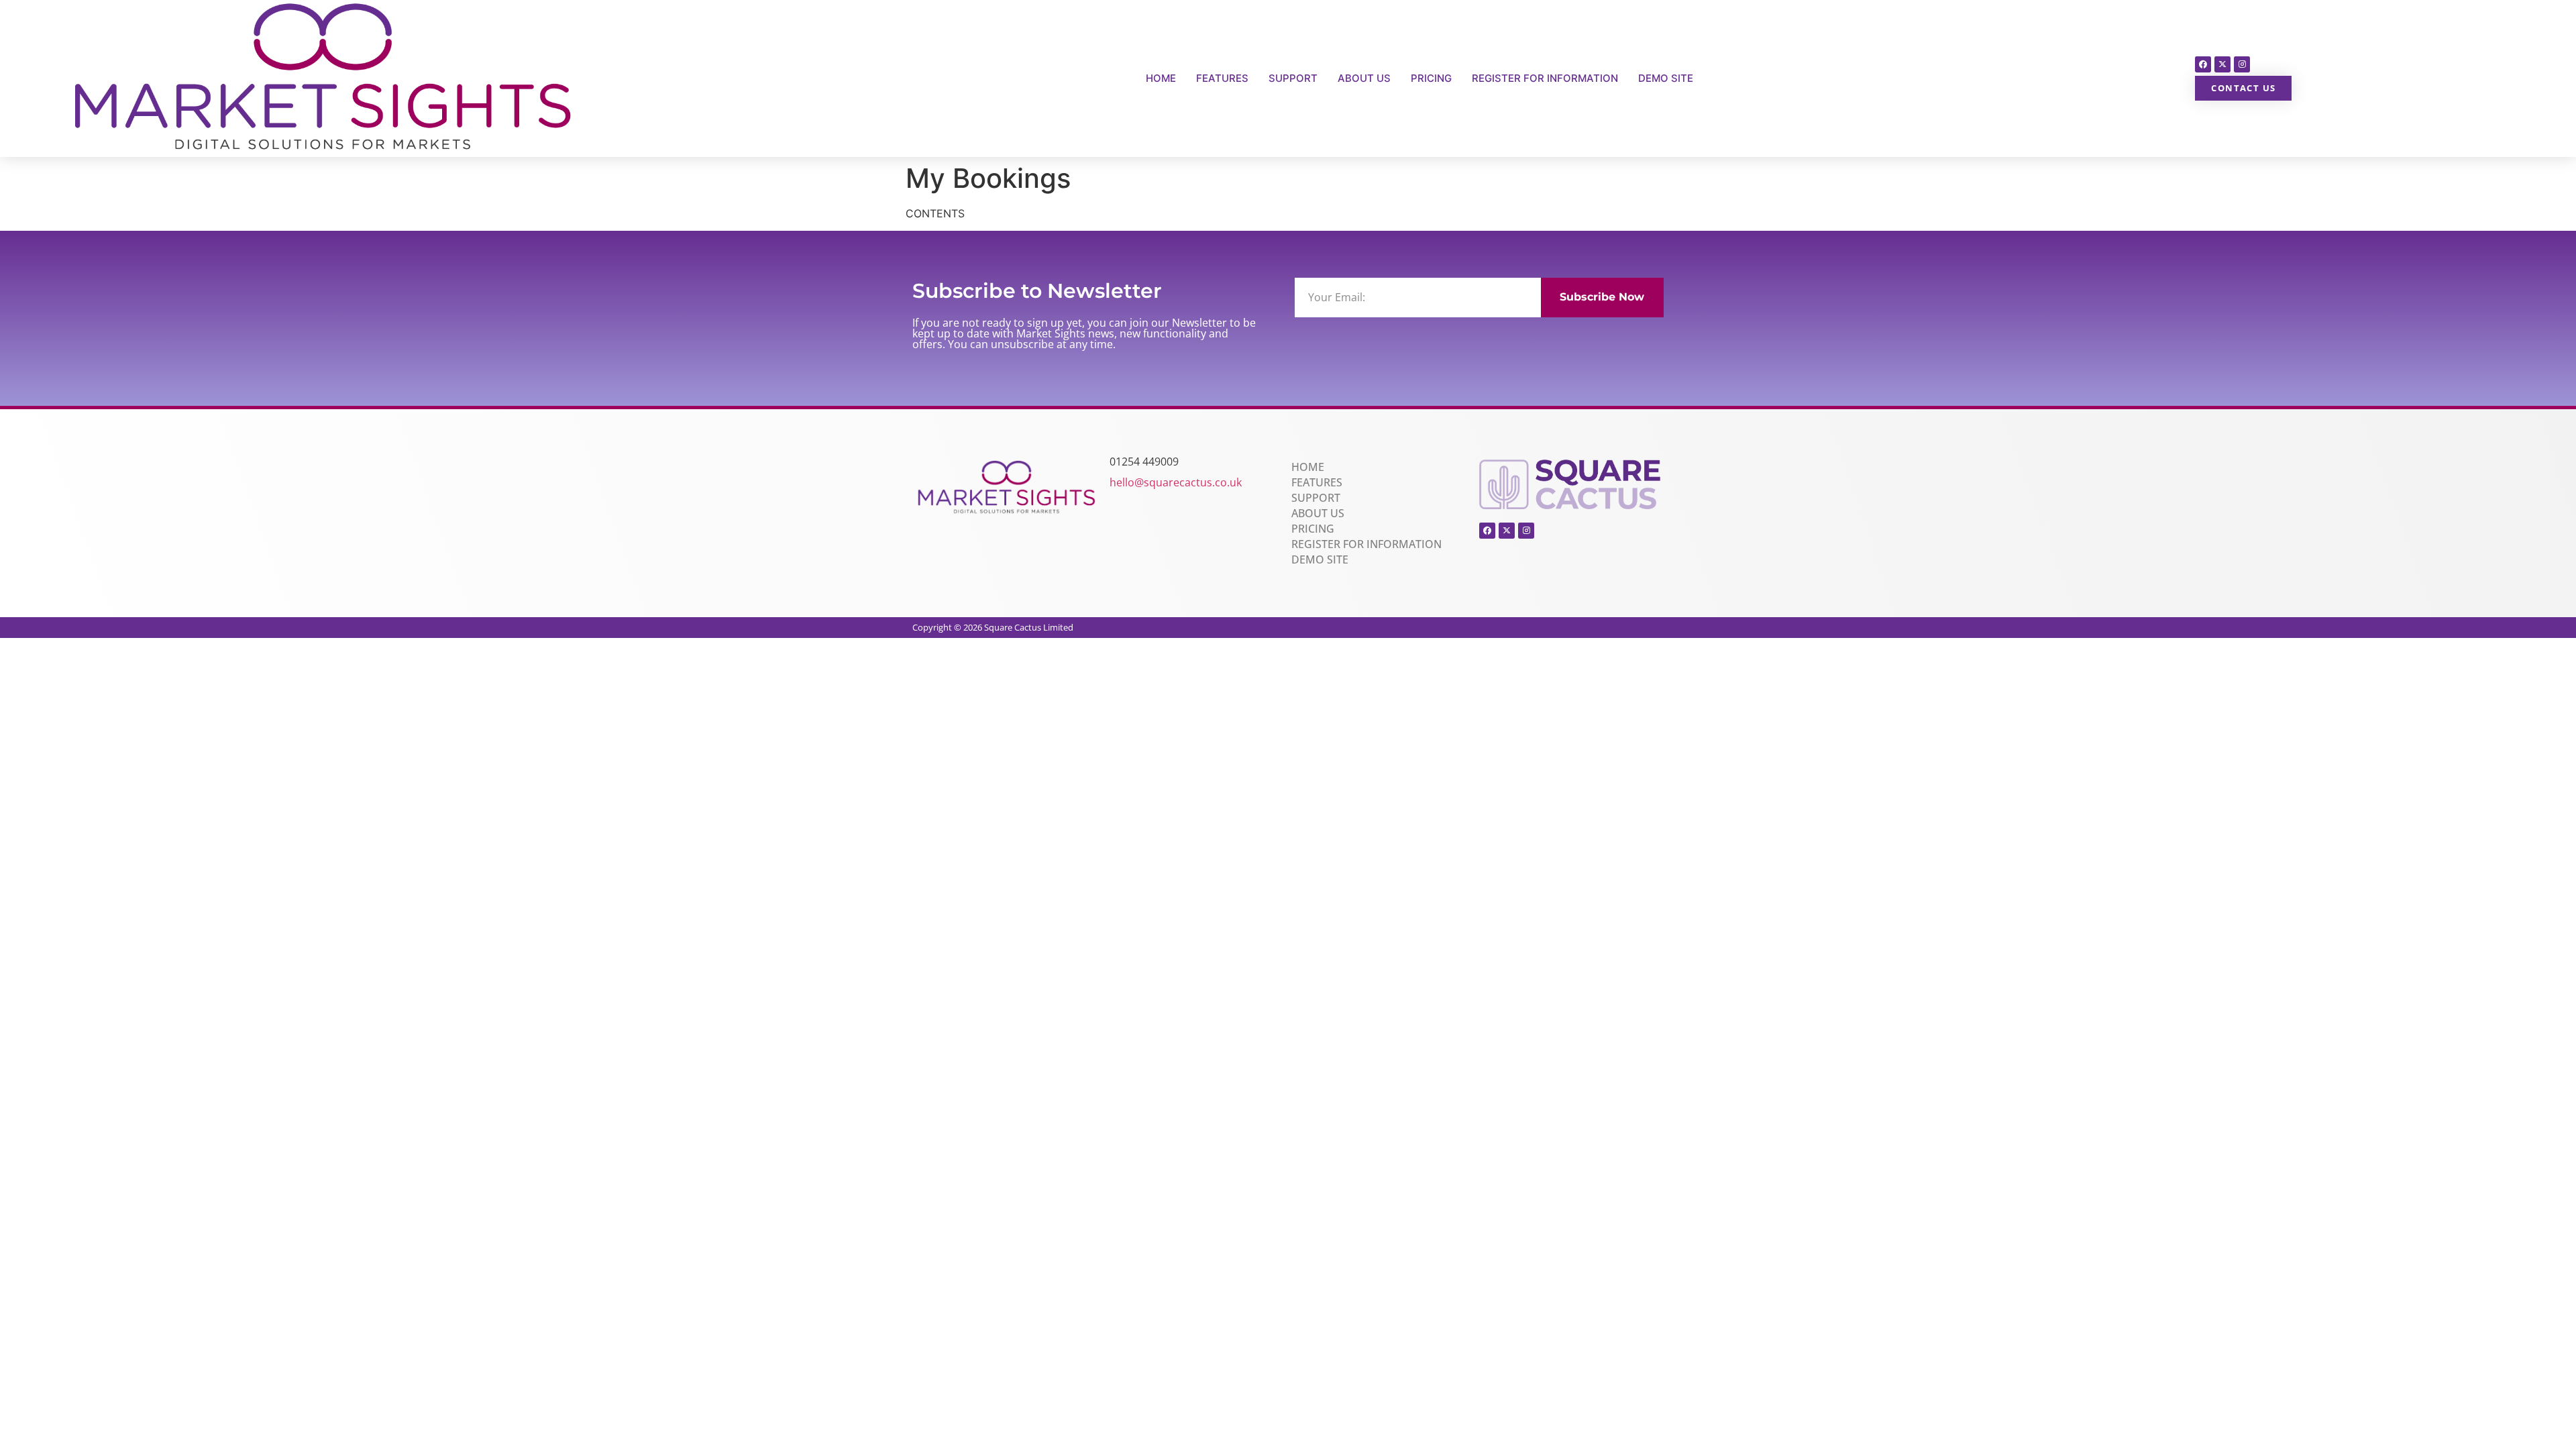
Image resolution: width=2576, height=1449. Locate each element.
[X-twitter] (2222, 64)
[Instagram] (2242, 64)
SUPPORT (1293, 78)
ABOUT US (1364, 78)
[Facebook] (2203, 64)
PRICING (1431, 78)
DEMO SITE (1666, 78)
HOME (1161, 78)
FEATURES (1222, 78)
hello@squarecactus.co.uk (1176, 482)
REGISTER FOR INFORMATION (1545, 78)
